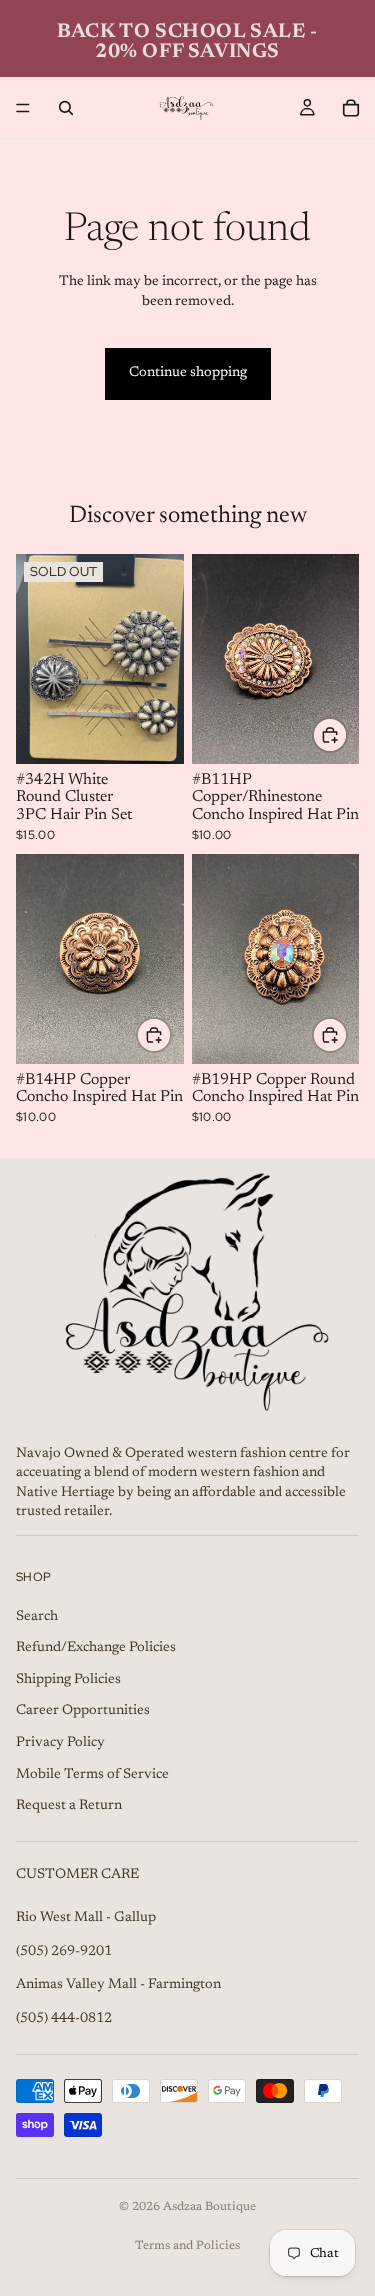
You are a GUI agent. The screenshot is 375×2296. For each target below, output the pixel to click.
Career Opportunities (83, 1711)
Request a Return (69, 1806)
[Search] (66, 108)
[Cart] (351, 108)
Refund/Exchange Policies (96, 1648)
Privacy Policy (60, 1743)
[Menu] (23, 108)
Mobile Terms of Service (92, 1774)
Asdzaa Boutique (209, 2207)
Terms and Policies (187, 2246)
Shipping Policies (68, 1679)
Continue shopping (188, 373)
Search (37, 1616)
